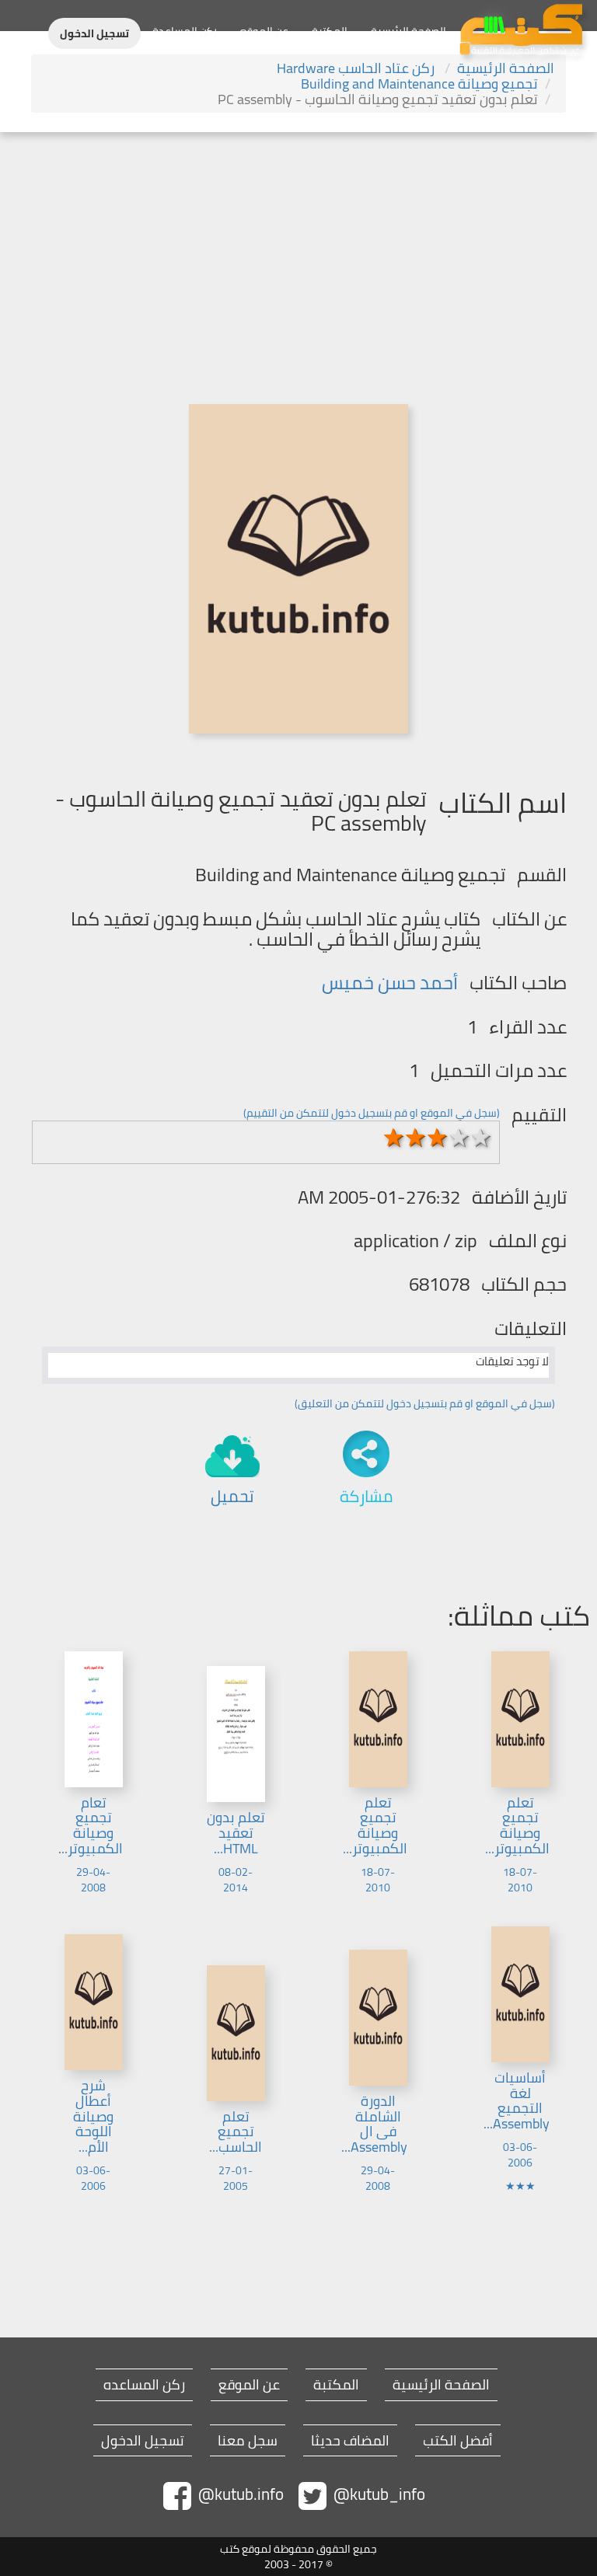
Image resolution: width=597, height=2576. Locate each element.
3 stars (438, 1138)
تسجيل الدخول (94, 33)
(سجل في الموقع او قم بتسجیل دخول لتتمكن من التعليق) (425, 1403)
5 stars (481, 1138)
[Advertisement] (298, 249)
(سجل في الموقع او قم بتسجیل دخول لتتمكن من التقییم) (372, 1113)
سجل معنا (248, 2441)
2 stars (416, 1138)
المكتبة (330, 31)
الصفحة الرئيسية (408, 31)
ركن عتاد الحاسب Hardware (357, 68)
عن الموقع (264, 31)
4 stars (459, 1138)
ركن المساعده (144, 2385)
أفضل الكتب (458, 2441)
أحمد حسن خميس (390, 983)
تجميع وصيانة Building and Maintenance (419, 84)
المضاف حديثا (350, 2441)
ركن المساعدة (185, 31)
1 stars (394, 1138)
